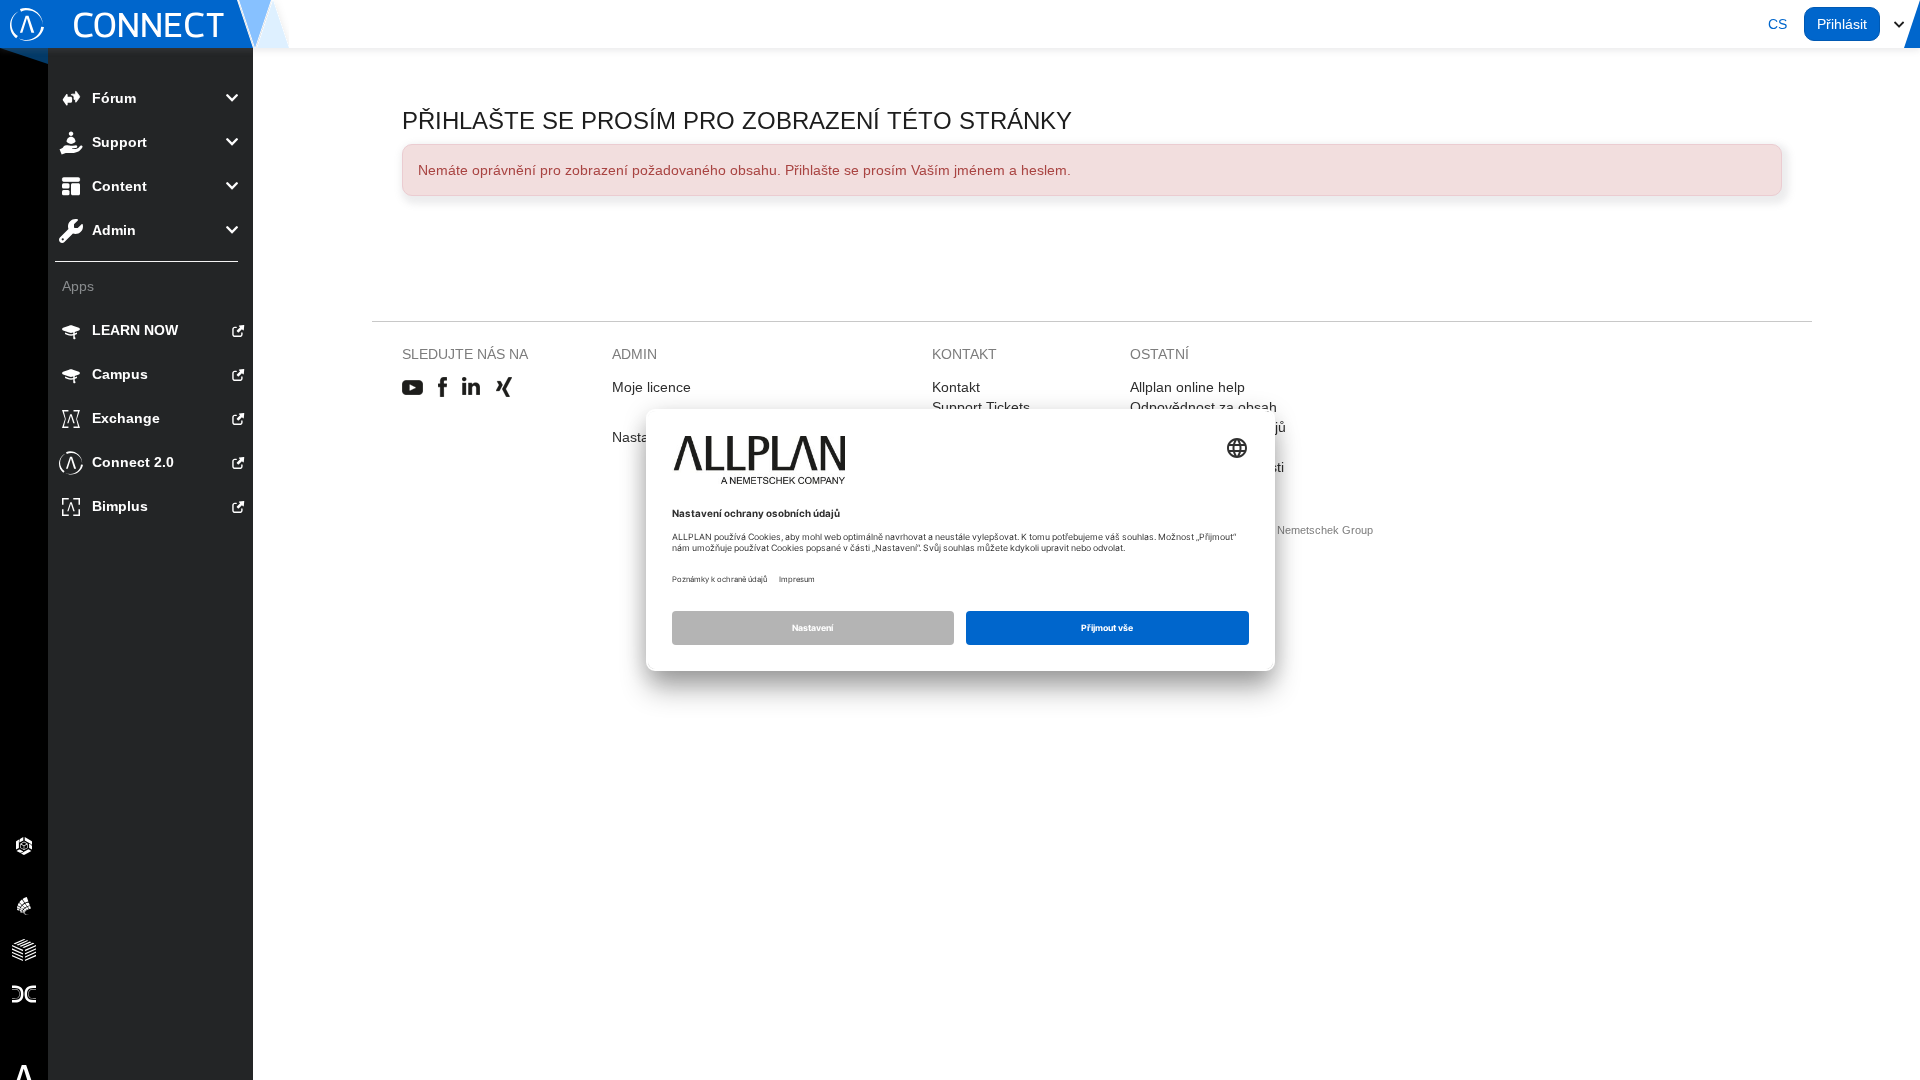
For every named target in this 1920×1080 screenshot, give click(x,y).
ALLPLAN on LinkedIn (471, 388)
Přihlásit (1842, 24)
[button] (1777, 24)
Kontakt (956, 387)
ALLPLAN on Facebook (442, 388)
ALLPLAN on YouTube (412, 388)
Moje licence (651, 387)
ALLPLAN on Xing (504, 388)
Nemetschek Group (1325, 530)
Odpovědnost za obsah (1203, 407)
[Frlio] (24, 949)
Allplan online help (1187, 387)
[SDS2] (24, 845)
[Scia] (24, 905)
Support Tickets (981, 407)
